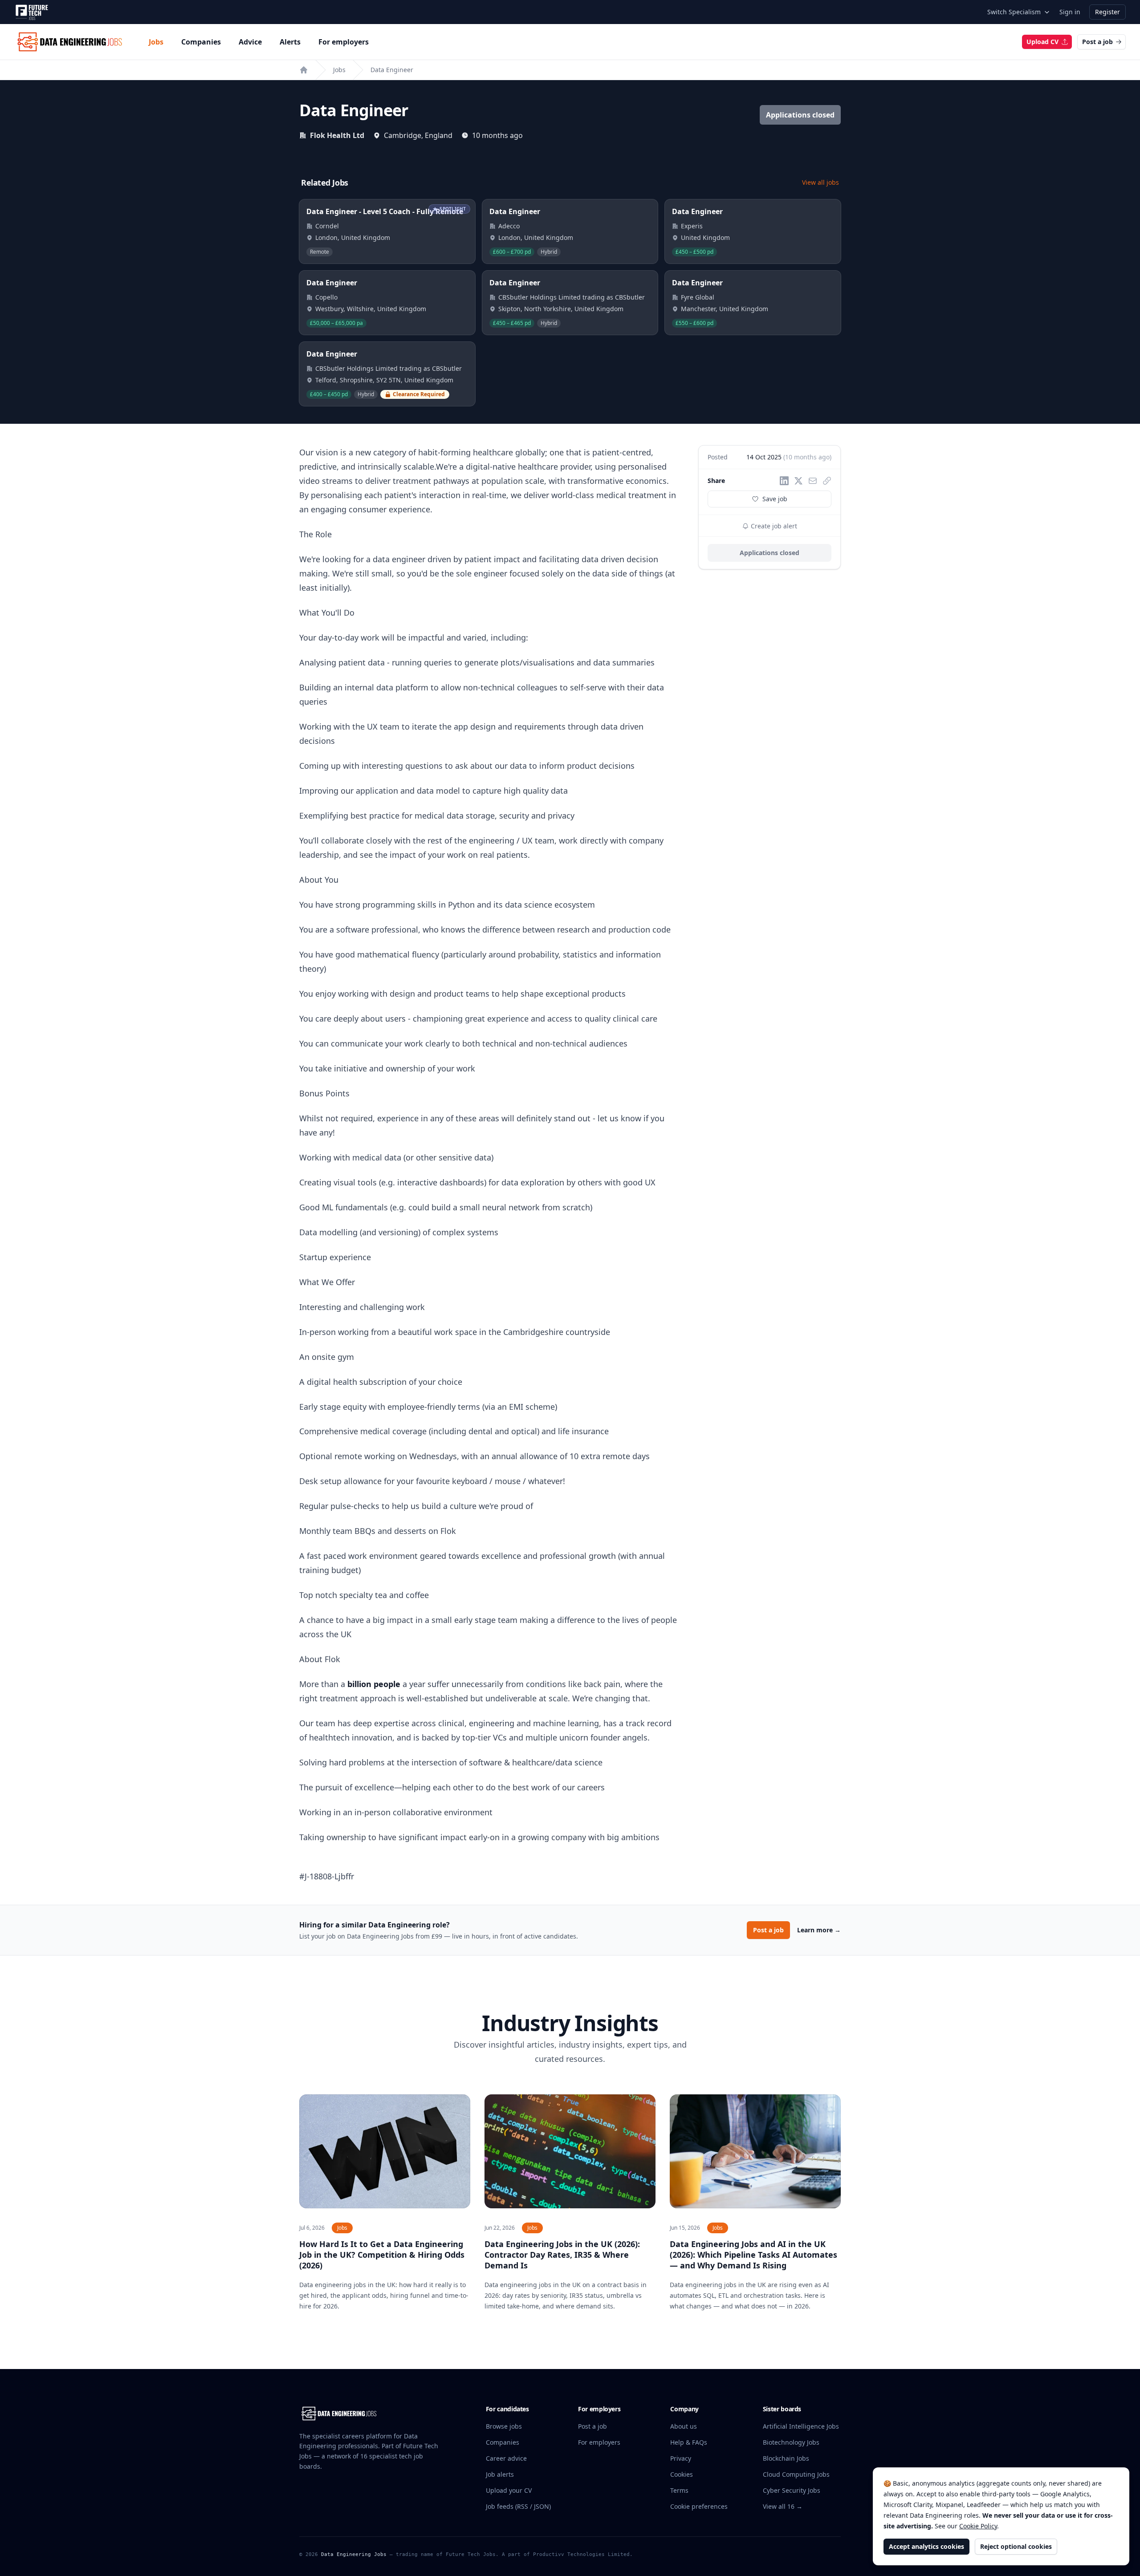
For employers (344, 42)
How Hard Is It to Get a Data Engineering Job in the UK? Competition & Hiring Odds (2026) (382, 2255)
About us (684, 2426)
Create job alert (773, 526)
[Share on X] (798, 481)
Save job (775, 499)
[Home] (304, 70)
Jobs (156, 42)
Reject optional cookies (1016, 2546)
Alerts (290, 42)
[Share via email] (813, 481)
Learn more (819, 1930)
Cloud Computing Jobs (796, 2474)
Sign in (1070, 12)
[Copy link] (827, 481)
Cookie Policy (978, 2526)
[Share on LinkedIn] (784, 481)
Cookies (682, 2474)
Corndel (327, 226)
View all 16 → (783, 2506)
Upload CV (1042, 42)
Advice (250, 42)
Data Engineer (392, 70)
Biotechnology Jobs (791, 2442)
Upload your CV (509, 2490)
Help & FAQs (689, 2442)
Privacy (681, 2458)
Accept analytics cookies (926, 2546)
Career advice (506, 2458)
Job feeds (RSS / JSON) (518, 2506)
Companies (201, 42)
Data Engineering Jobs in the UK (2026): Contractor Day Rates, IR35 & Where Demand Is (562, 2255)
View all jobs (820, 182)
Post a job (1097, 42)
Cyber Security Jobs (792, 2490)
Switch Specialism (1014, 12)
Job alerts (500, 2474)
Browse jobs (504, 2426)
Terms (679, 2490)
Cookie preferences (699, 2506)
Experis (692, 226)
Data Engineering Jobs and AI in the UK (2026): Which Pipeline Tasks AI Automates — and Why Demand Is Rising (753, 2255)
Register (1107, 12)
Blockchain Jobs (786, 2458)
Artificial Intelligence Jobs (801, 2426)
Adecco (509, 226)
